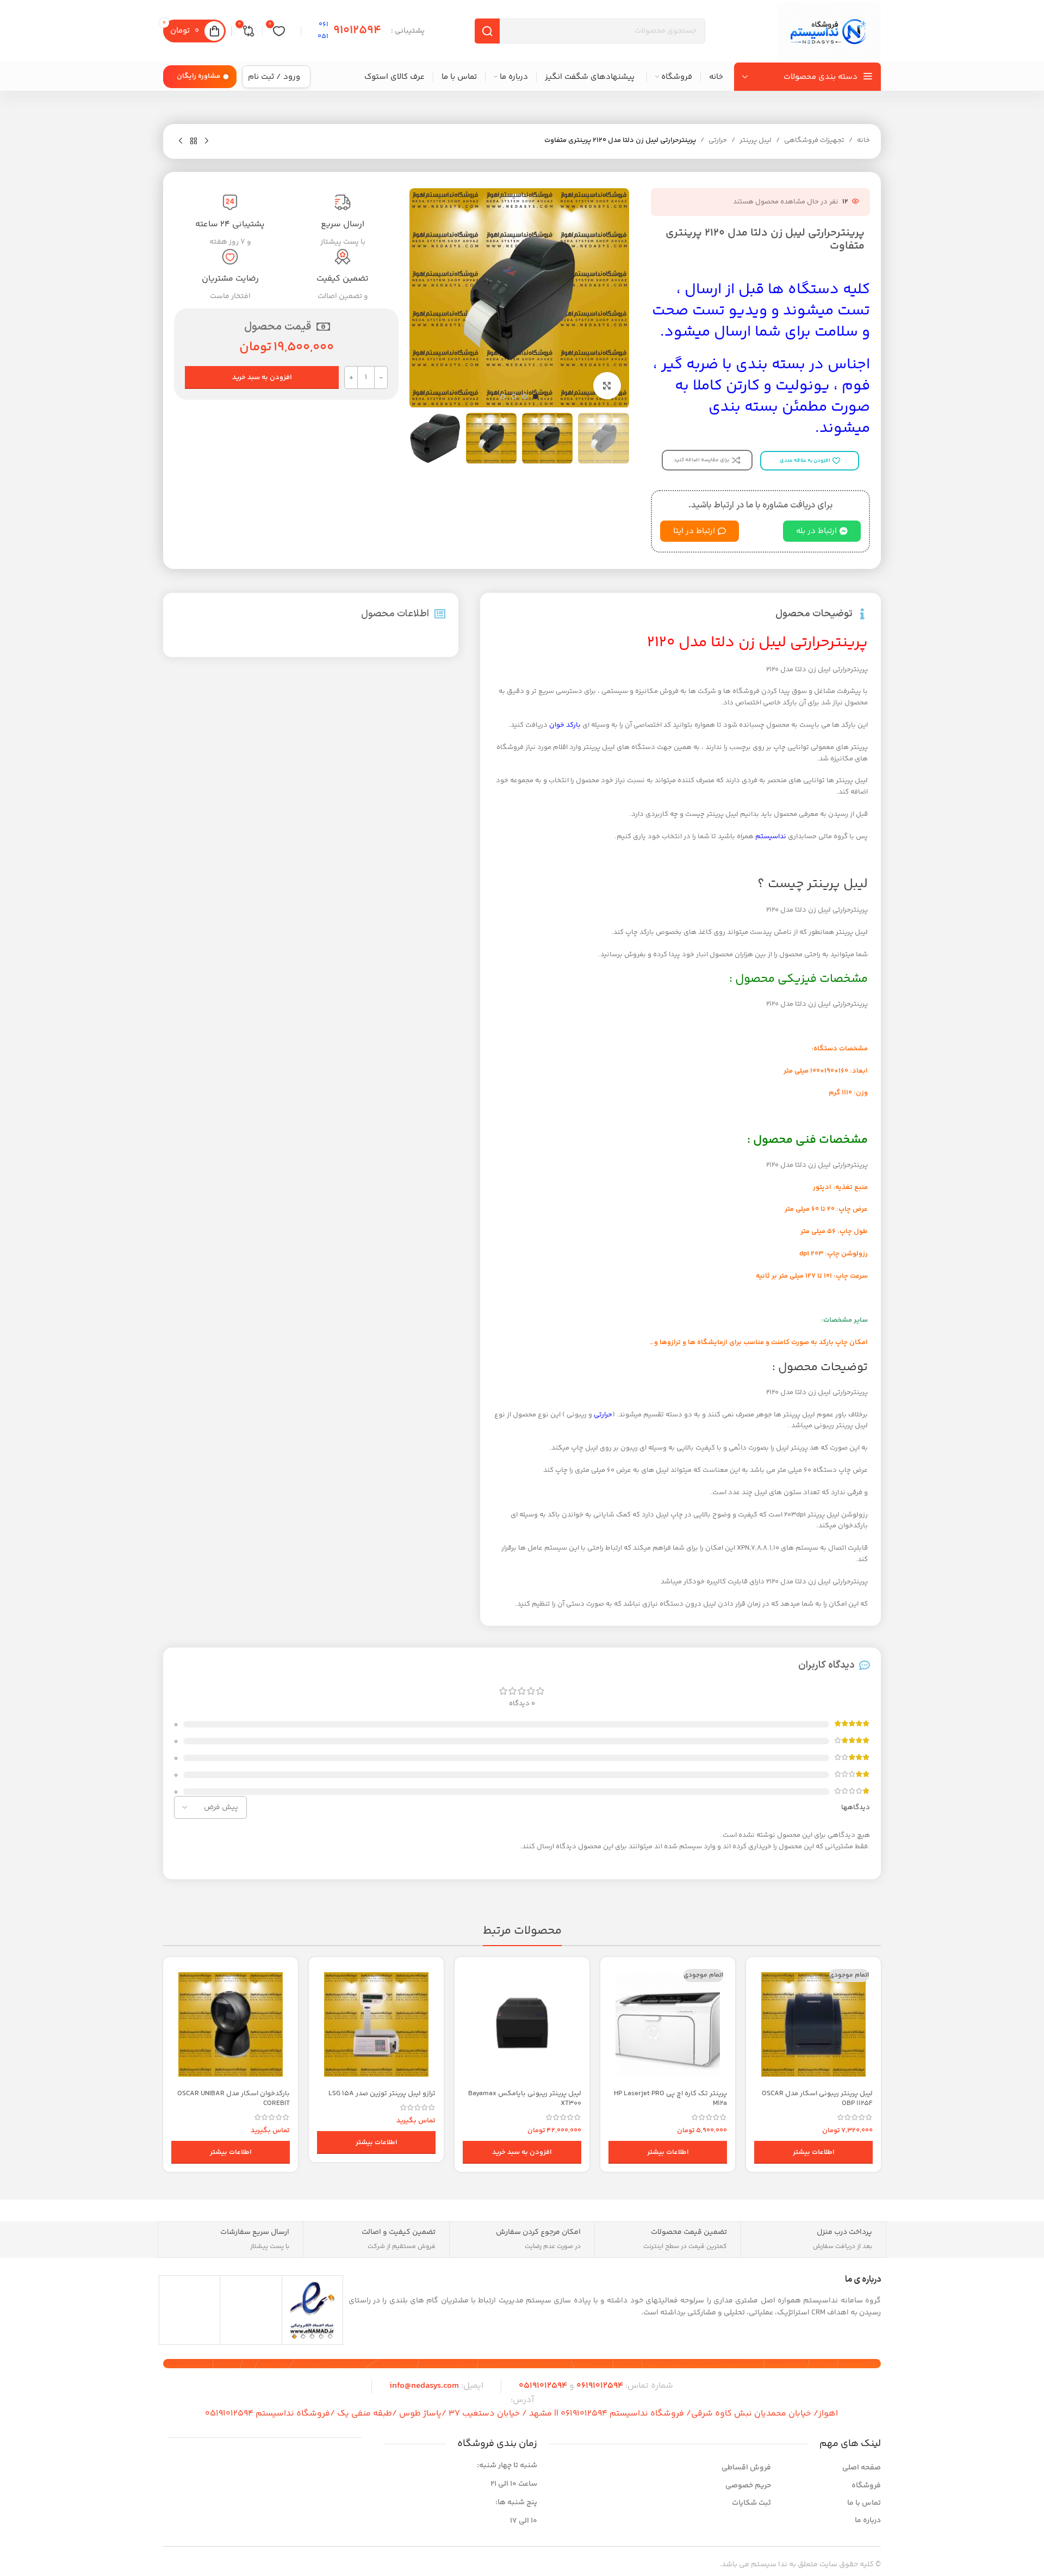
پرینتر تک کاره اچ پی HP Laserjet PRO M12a (670, 2098)
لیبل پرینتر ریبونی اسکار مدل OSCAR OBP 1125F (817, 2098)
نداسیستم (771, 837)
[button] (522, 2152)
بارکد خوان (565, 725)
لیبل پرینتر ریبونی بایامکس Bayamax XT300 (525, 2098)
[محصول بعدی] (181, 141)
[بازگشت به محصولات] (194, 141)
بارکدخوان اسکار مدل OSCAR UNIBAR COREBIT (234, 2098)
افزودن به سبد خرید (262, 377)
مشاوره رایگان (198, 76)
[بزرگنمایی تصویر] (607, 386)
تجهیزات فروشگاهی (814, 140)
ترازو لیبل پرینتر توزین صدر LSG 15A (382, 2094)
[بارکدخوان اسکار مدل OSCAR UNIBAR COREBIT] (231, 2024)
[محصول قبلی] (207, 141)
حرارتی (718, 140)
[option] (536, 397)
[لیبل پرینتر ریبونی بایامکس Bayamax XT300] (522, 2024)
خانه (863, 140)
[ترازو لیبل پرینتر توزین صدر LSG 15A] (376, 2024)
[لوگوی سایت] (829, 31)
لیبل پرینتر (756, 140)
